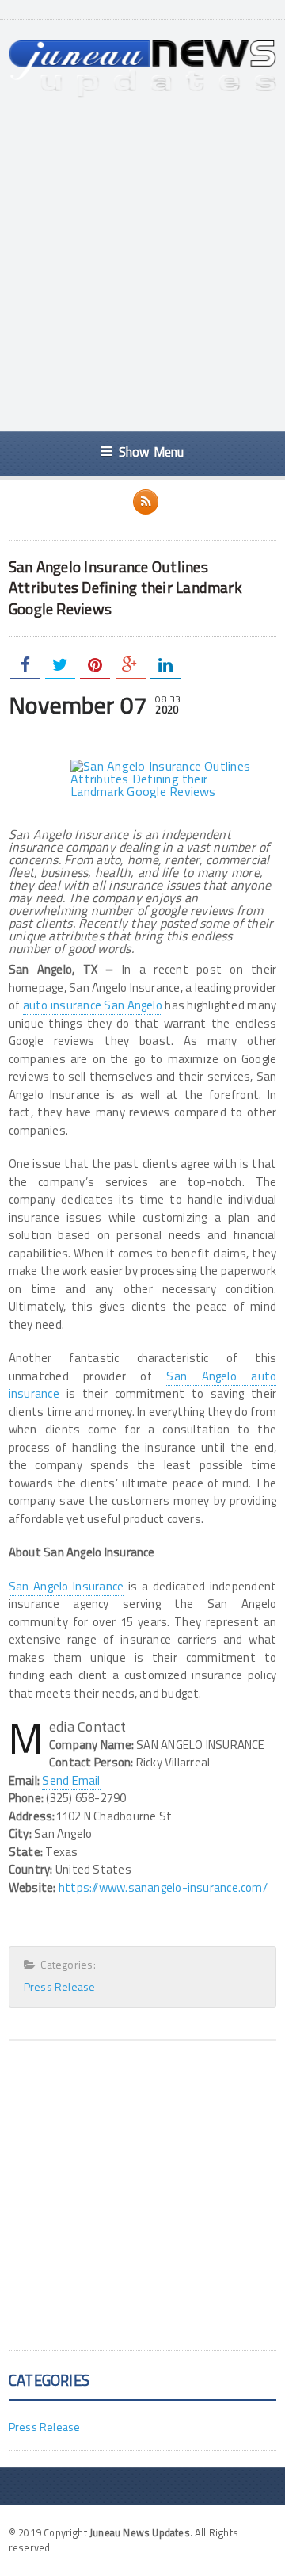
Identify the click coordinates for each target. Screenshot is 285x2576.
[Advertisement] (142, 264)
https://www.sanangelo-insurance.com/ (163, 1887)
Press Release (60, 1987)
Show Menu (152, 452)
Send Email (71, 1780)
